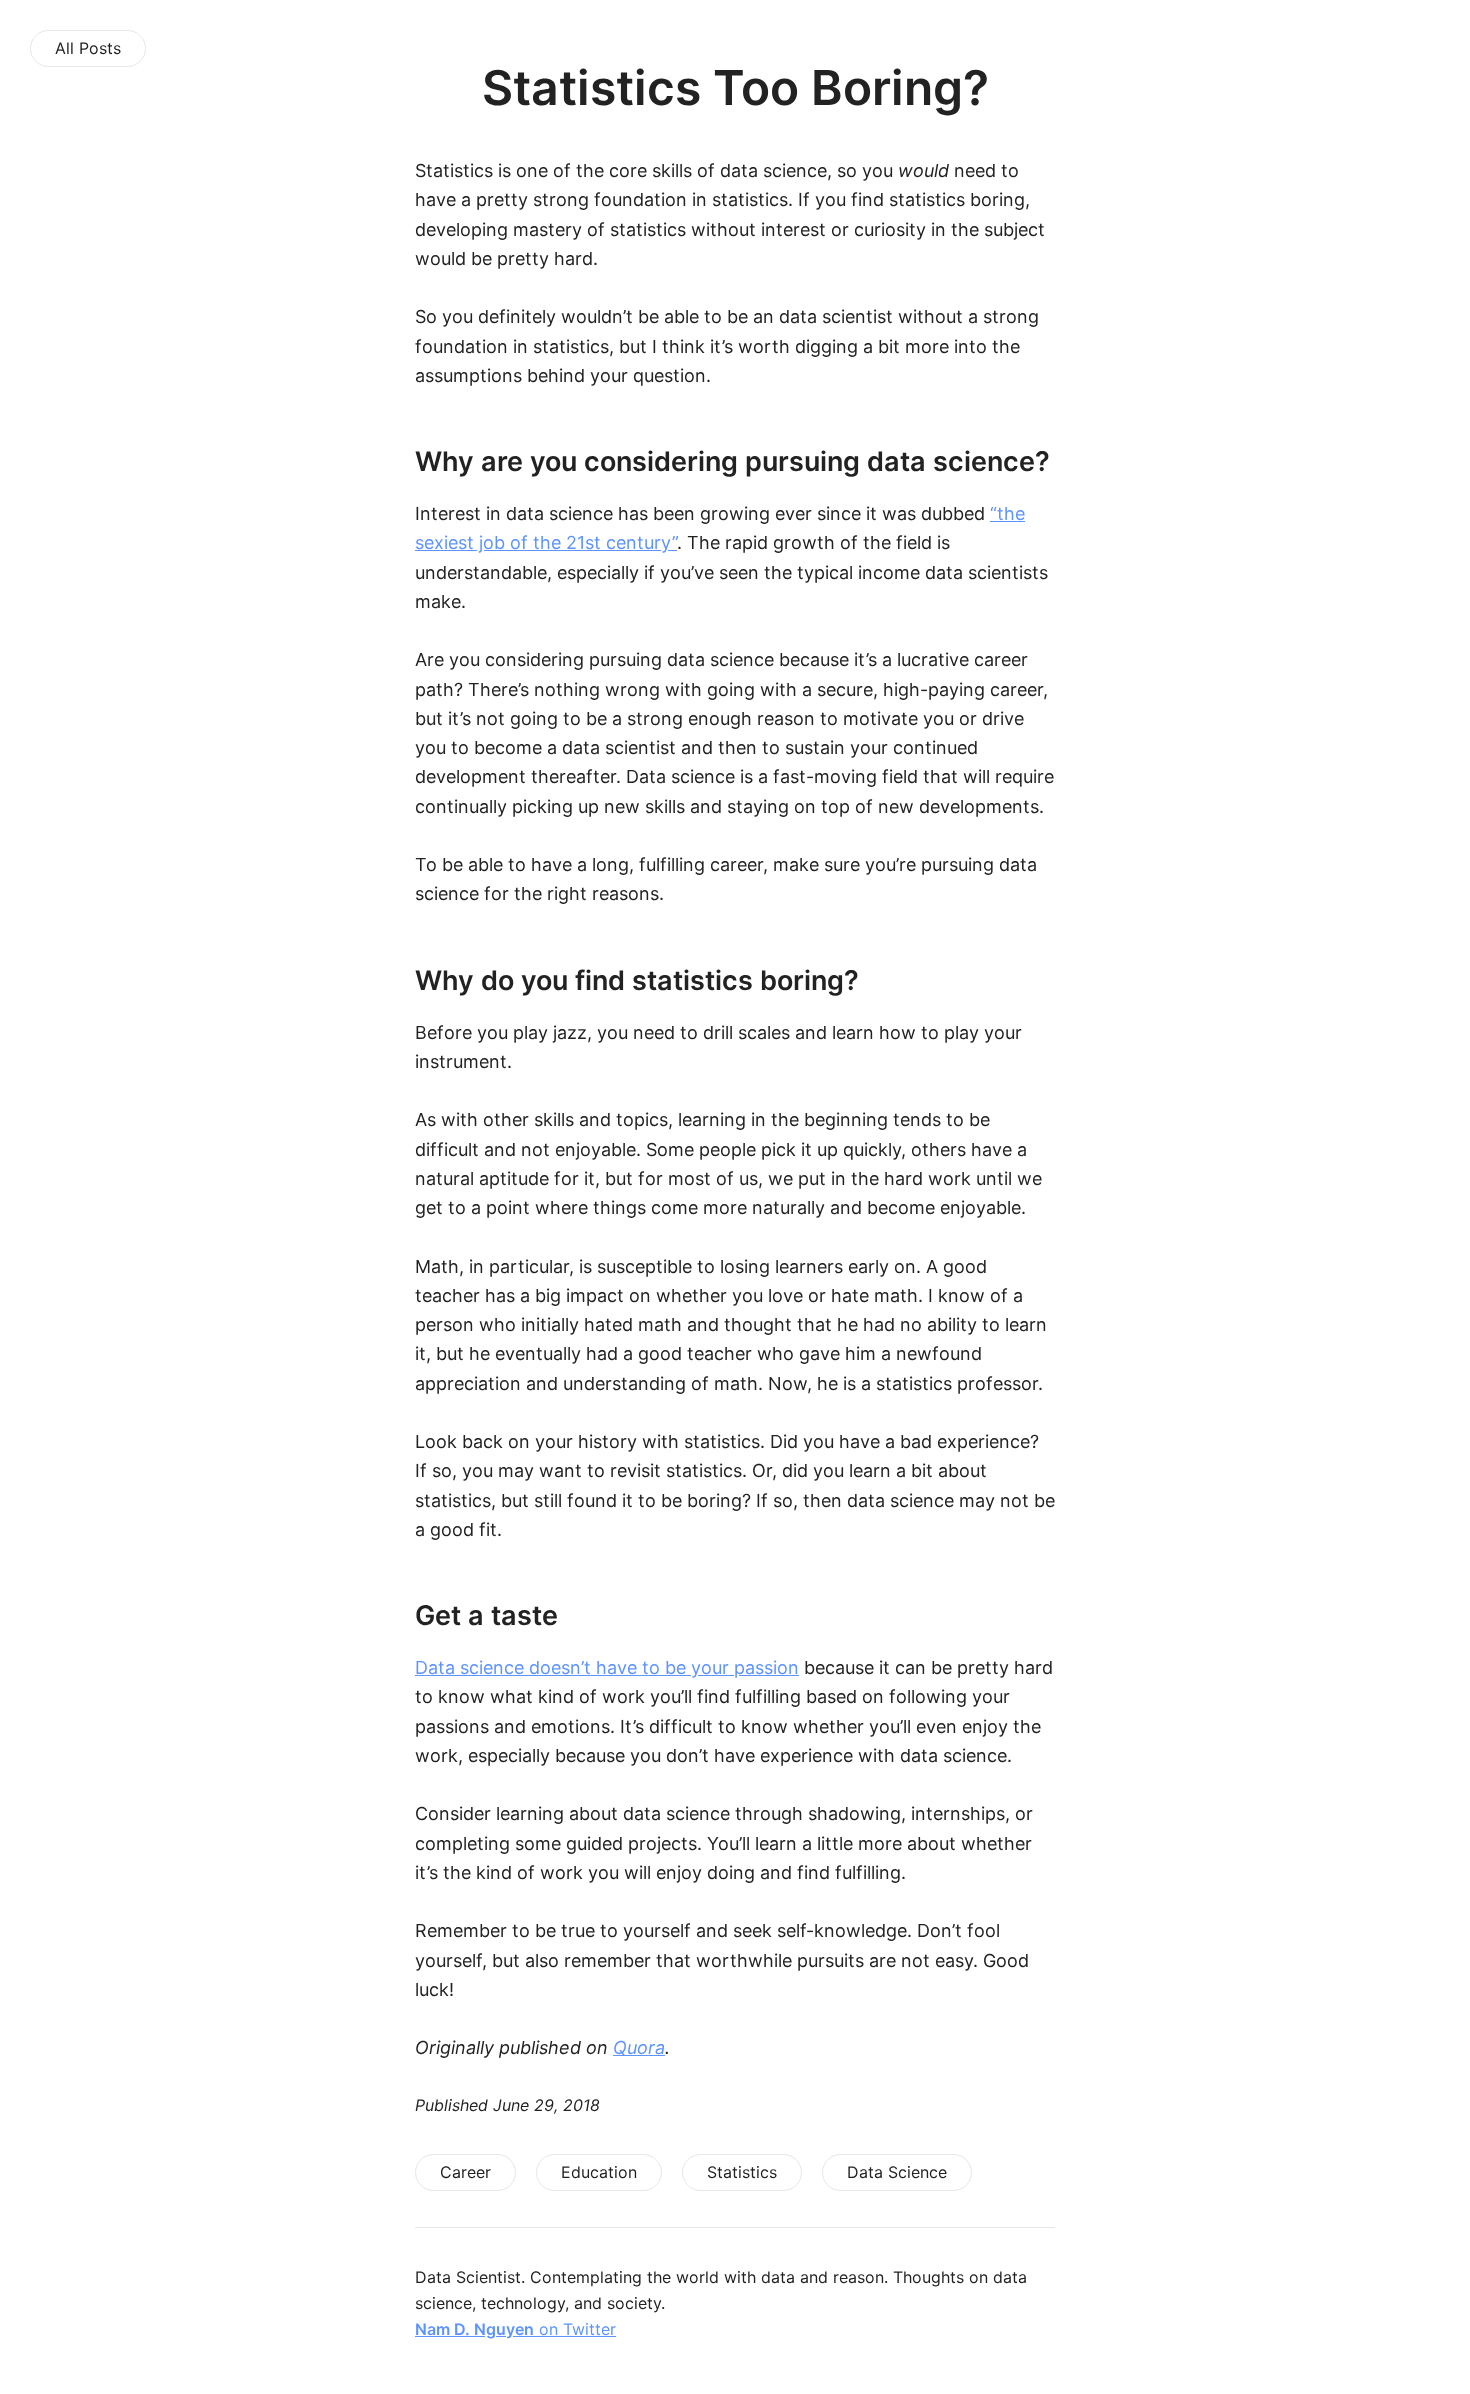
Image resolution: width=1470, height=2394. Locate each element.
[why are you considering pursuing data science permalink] (370, 461)
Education (599, 2172)
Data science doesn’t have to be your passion (607, 1667)
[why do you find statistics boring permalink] (370, 980)
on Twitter (515, 2329)
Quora (639, 2047)
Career (465, 2172)
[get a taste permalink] (370, 1615)
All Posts (88, 48)
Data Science (897, 2172)
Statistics (742, 2172)
